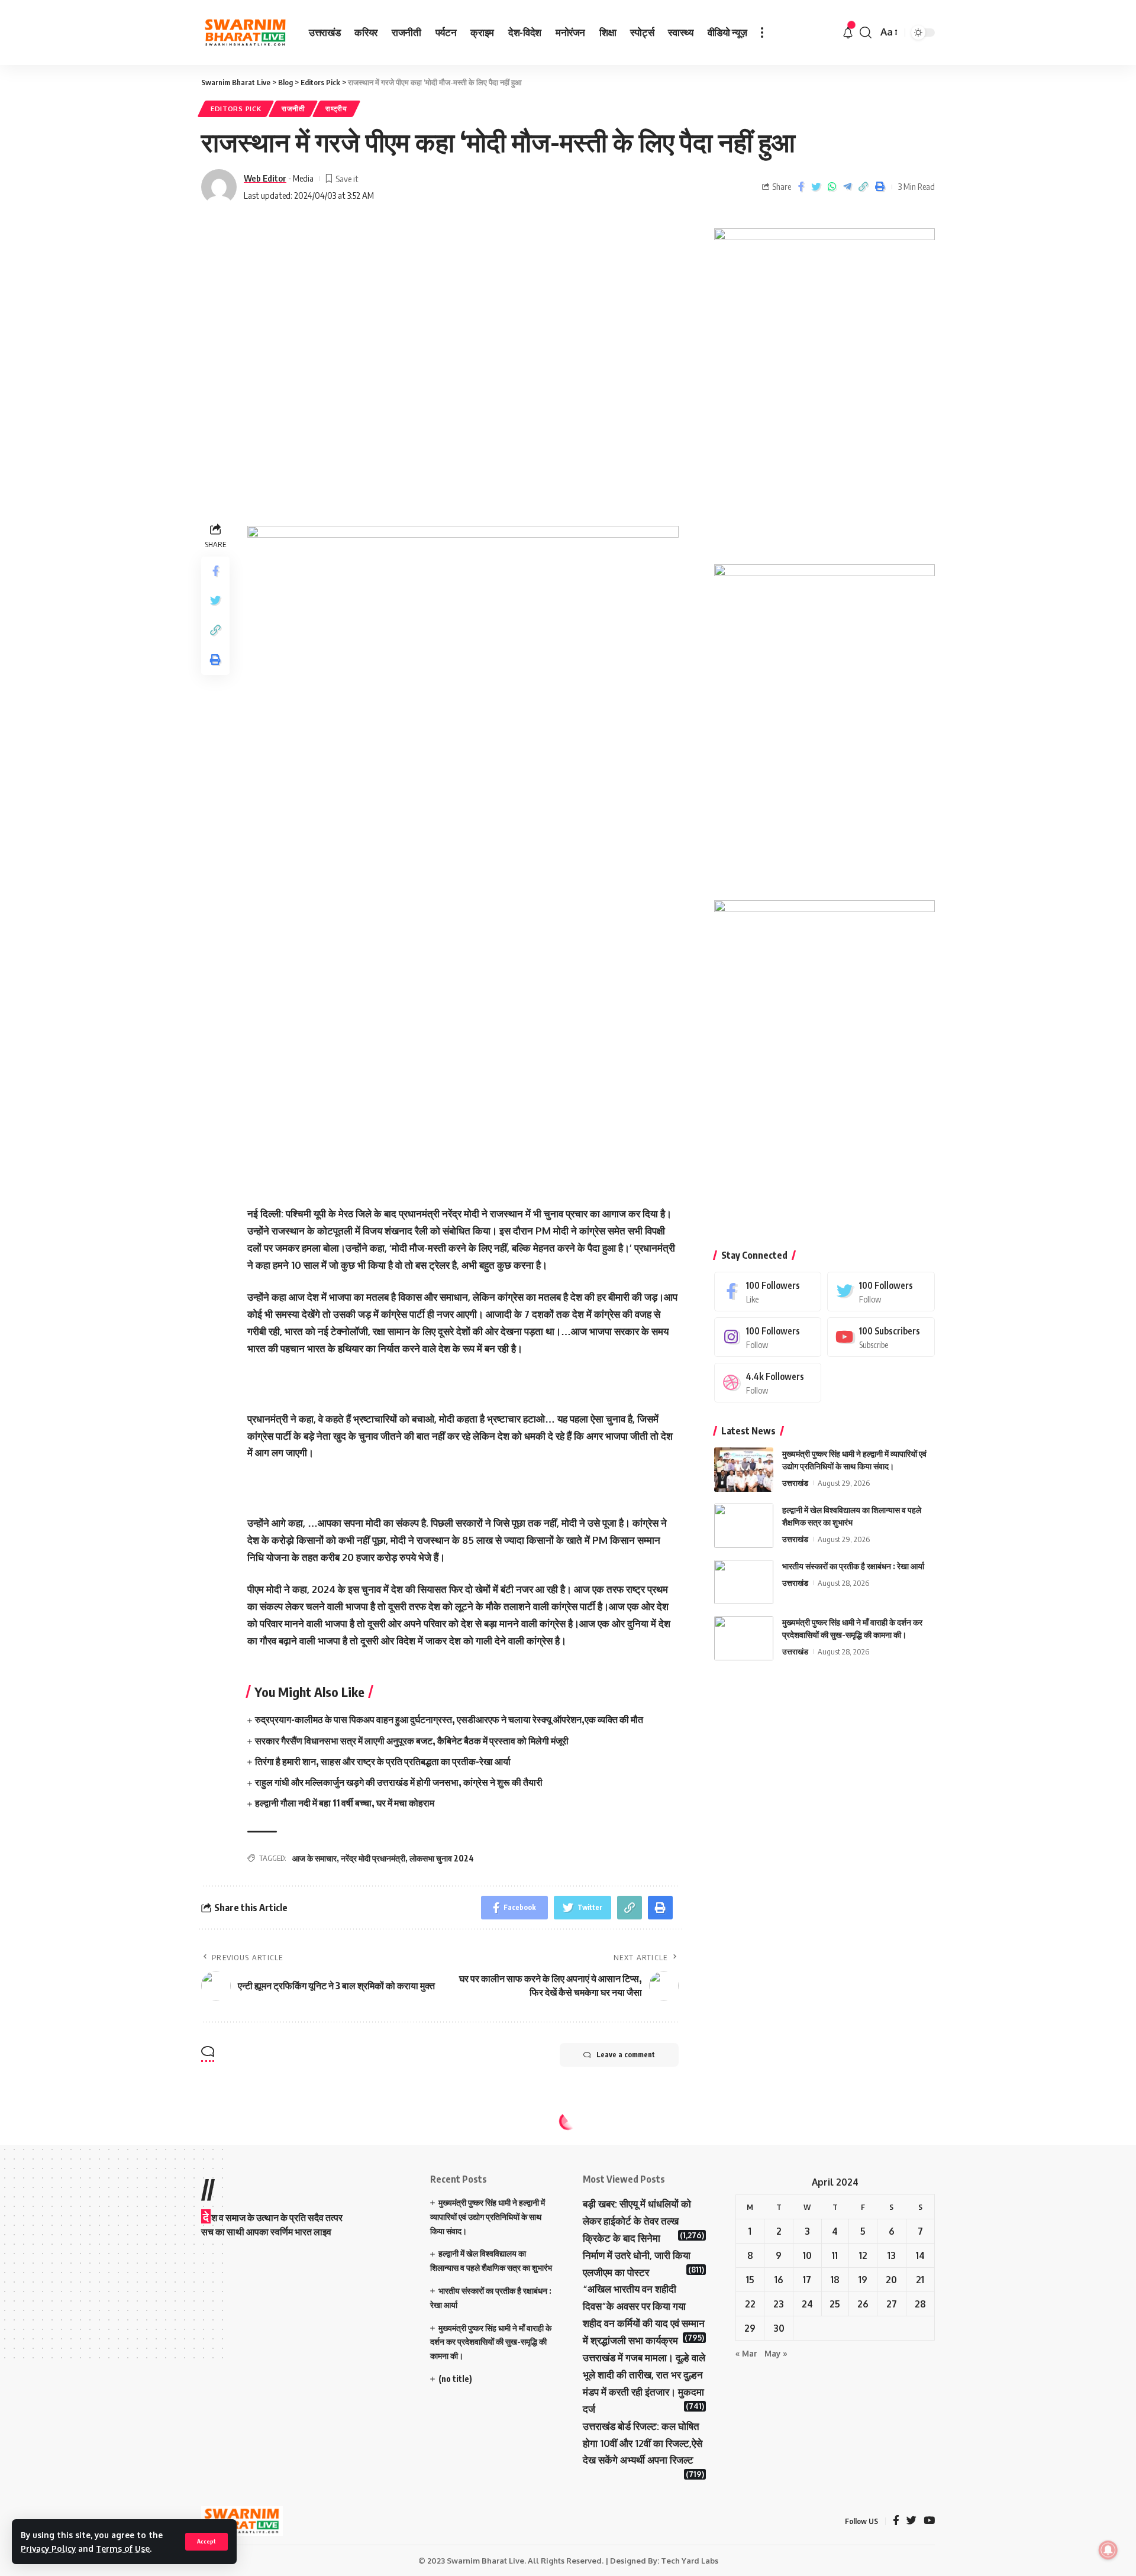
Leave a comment (626, 2055)
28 (920, 2304)
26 (863, 2304)
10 (807, 2255)
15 (750, 2280)
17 (807, 2280)
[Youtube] (881, 1337)
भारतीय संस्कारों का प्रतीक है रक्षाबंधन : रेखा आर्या (853, 1566)
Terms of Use (123, 2548)
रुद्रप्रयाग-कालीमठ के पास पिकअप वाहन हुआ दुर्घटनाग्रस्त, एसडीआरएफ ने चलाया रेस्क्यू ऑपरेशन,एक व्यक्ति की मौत (449, 1720)
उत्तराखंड (795, 1483)
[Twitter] (881, 1292)
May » (776, 2353)
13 (892, 2255)
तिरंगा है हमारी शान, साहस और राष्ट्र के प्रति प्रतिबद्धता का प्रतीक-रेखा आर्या (383, 1761)
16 (779, 2280)
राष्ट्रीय (336, 109)
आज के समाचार (314, 1858)
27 (892, 2304)
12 (863, 2255)
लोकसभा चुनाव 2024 (442, 1858)
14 (920, 2255)
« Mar (746, 2353)
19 (863, 2280)
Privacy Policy (48, 2548)
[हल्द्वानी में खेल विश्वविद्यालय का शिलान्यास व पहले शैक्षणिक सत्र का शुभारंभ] (744, 1526)
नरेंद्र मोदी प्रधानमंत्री (373, 1858)
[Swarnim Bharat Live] (246, 33)
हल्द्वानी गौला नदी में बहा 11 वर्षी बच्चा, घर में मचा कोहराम (345, 1803)
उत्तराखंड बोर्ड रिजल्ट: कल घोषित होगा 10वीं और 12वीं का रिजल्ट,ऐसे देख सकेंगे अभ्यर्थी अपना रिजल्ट (643, 2443)
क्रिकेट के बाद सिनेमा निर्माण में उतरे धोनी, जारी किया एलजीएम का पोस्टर (637, 2255)
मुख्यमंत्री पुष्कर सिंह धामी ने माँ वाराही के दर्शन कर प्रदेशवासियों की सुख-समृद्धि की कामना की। (491, 2342)
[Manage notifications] (1108, 2550)
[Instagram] (768, 1337)
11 (835, 2255)
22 (750, 2304)
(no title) (455, 2379)
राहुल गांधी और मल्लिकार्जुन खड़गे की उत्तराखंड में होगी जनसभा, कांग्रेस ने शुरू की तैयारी (399, 1782)
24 (807, 2304)
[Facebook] (768, 1292)
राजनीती (293, 109)
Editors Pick (236, 109)
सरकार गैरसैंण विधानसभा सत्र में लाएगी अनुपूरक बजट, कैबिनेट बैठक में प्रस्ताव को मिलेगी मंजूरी (412, 1741)
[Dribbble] (768, 1383)
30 (779, 2328)
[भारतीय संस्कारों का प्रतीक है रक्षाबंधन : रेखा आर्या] (744, 1582)
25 (835, 2304)
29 (750, 2328)
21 (920, 2280)
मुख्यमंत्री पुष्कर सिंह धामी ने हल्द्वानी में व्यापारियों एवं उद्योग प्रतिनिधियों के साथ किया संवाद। (488, 2217)
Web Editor (265, 178)
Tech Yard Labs (690, 2561)
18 (835, 2280)
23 (779, 2304)
